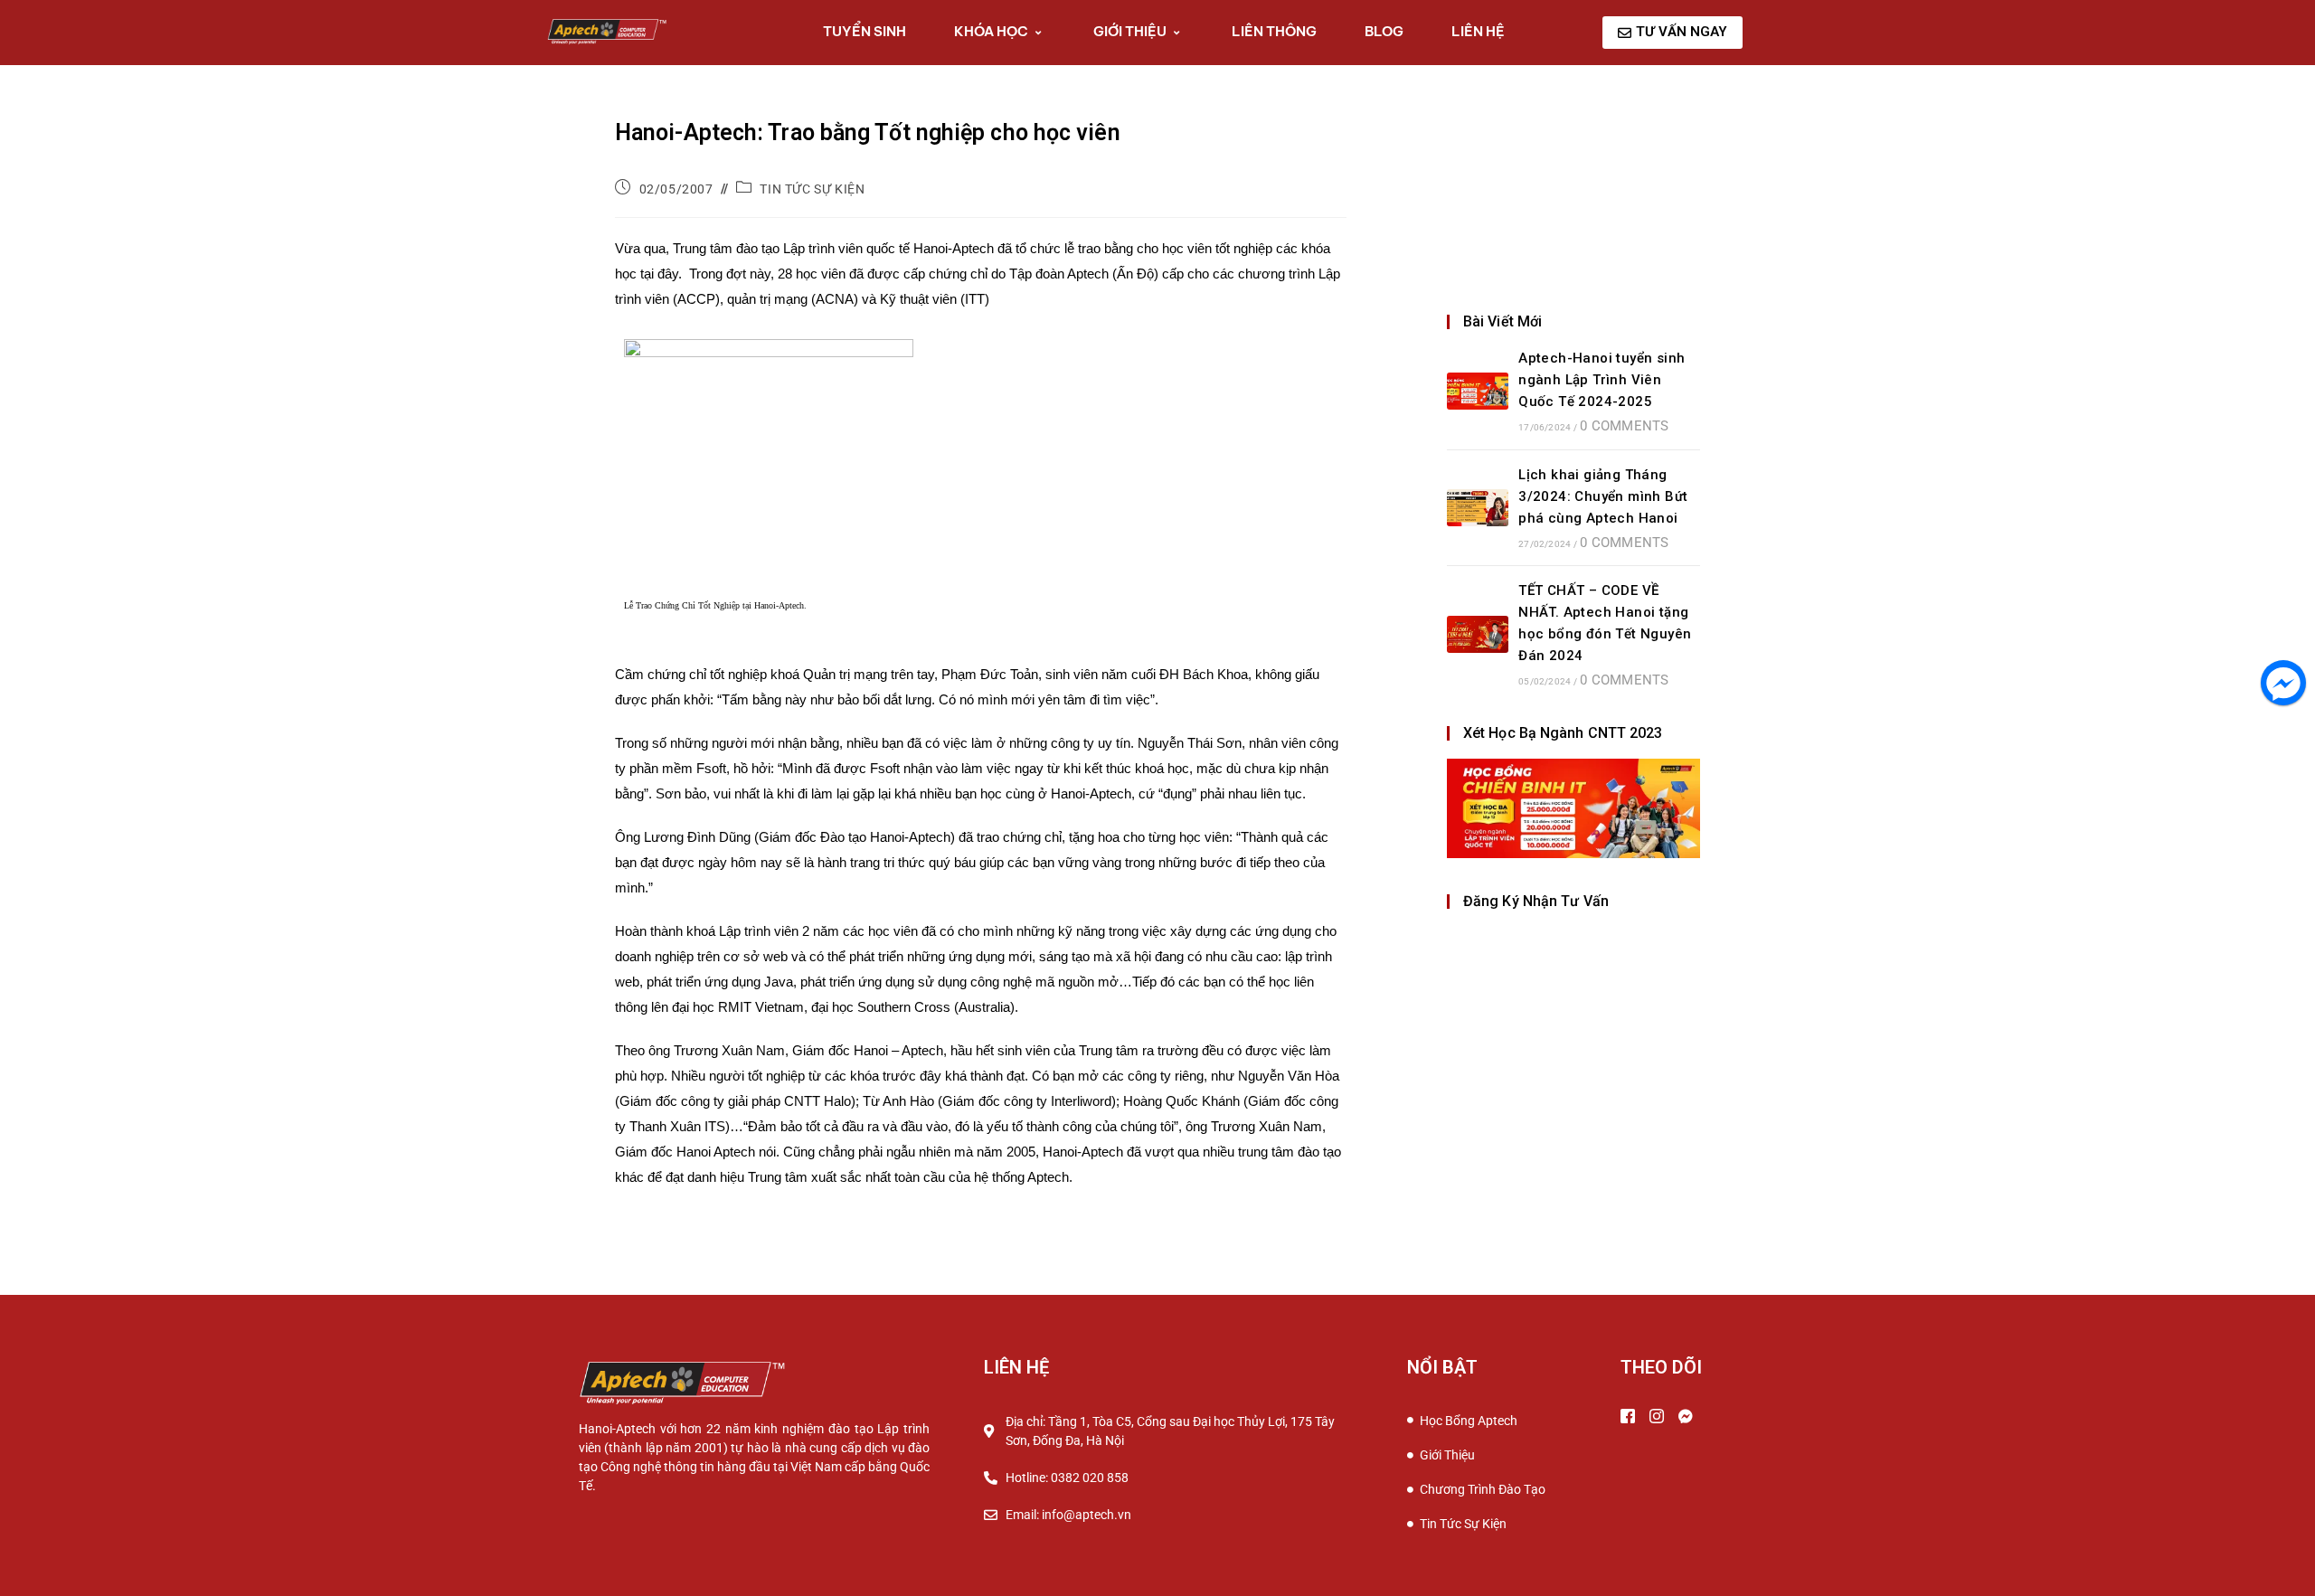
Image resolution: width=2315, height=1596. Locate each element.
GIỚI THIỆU (1130, 31)
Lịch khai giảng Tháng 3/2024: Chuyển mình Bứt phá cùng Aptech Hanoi (1603, 496)
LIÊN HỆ (1478, 31)
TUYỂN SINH (865, 31)
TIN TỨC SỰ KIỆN (812, 189)
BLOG (1384, 31)
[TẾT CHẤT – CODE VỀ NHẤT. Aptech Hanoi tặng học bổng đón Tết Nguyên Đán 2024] (1478, 634)
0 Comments (1624, 426)
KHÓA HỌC (991, 31)
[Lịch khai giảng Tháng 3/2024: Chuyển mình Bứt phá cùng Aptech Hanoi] (1478, 508)
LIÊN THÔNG (1274, 31)
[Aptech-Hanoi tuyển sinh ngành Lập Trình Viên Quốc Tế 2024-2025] (1478, 391)
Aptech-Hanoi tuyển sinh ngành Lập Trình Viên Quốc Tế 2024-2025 (1602, 380)
